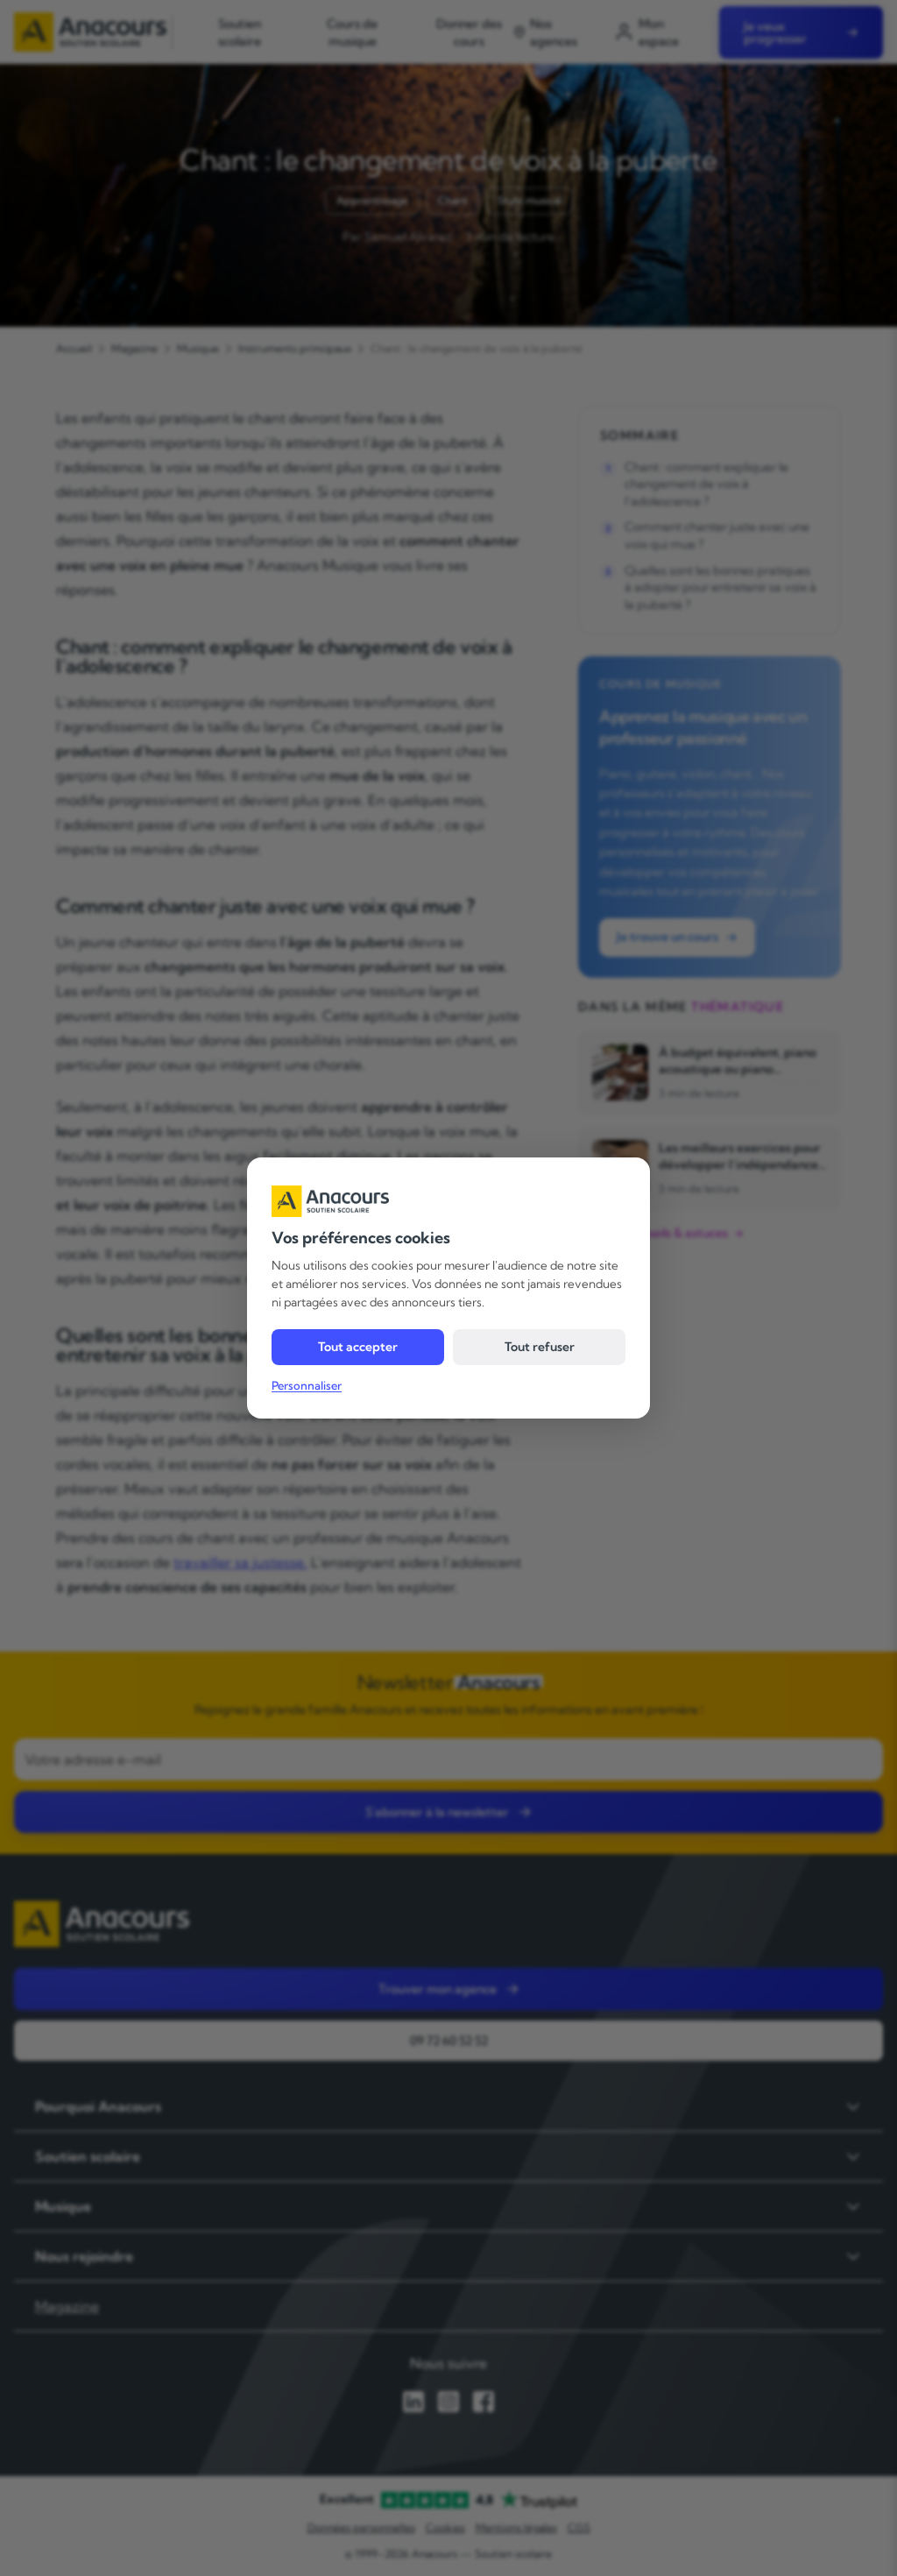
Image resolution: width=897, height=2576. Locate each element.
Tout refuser (540, 1347)
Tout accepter (358, 1347)
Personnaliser (307, 1385)
